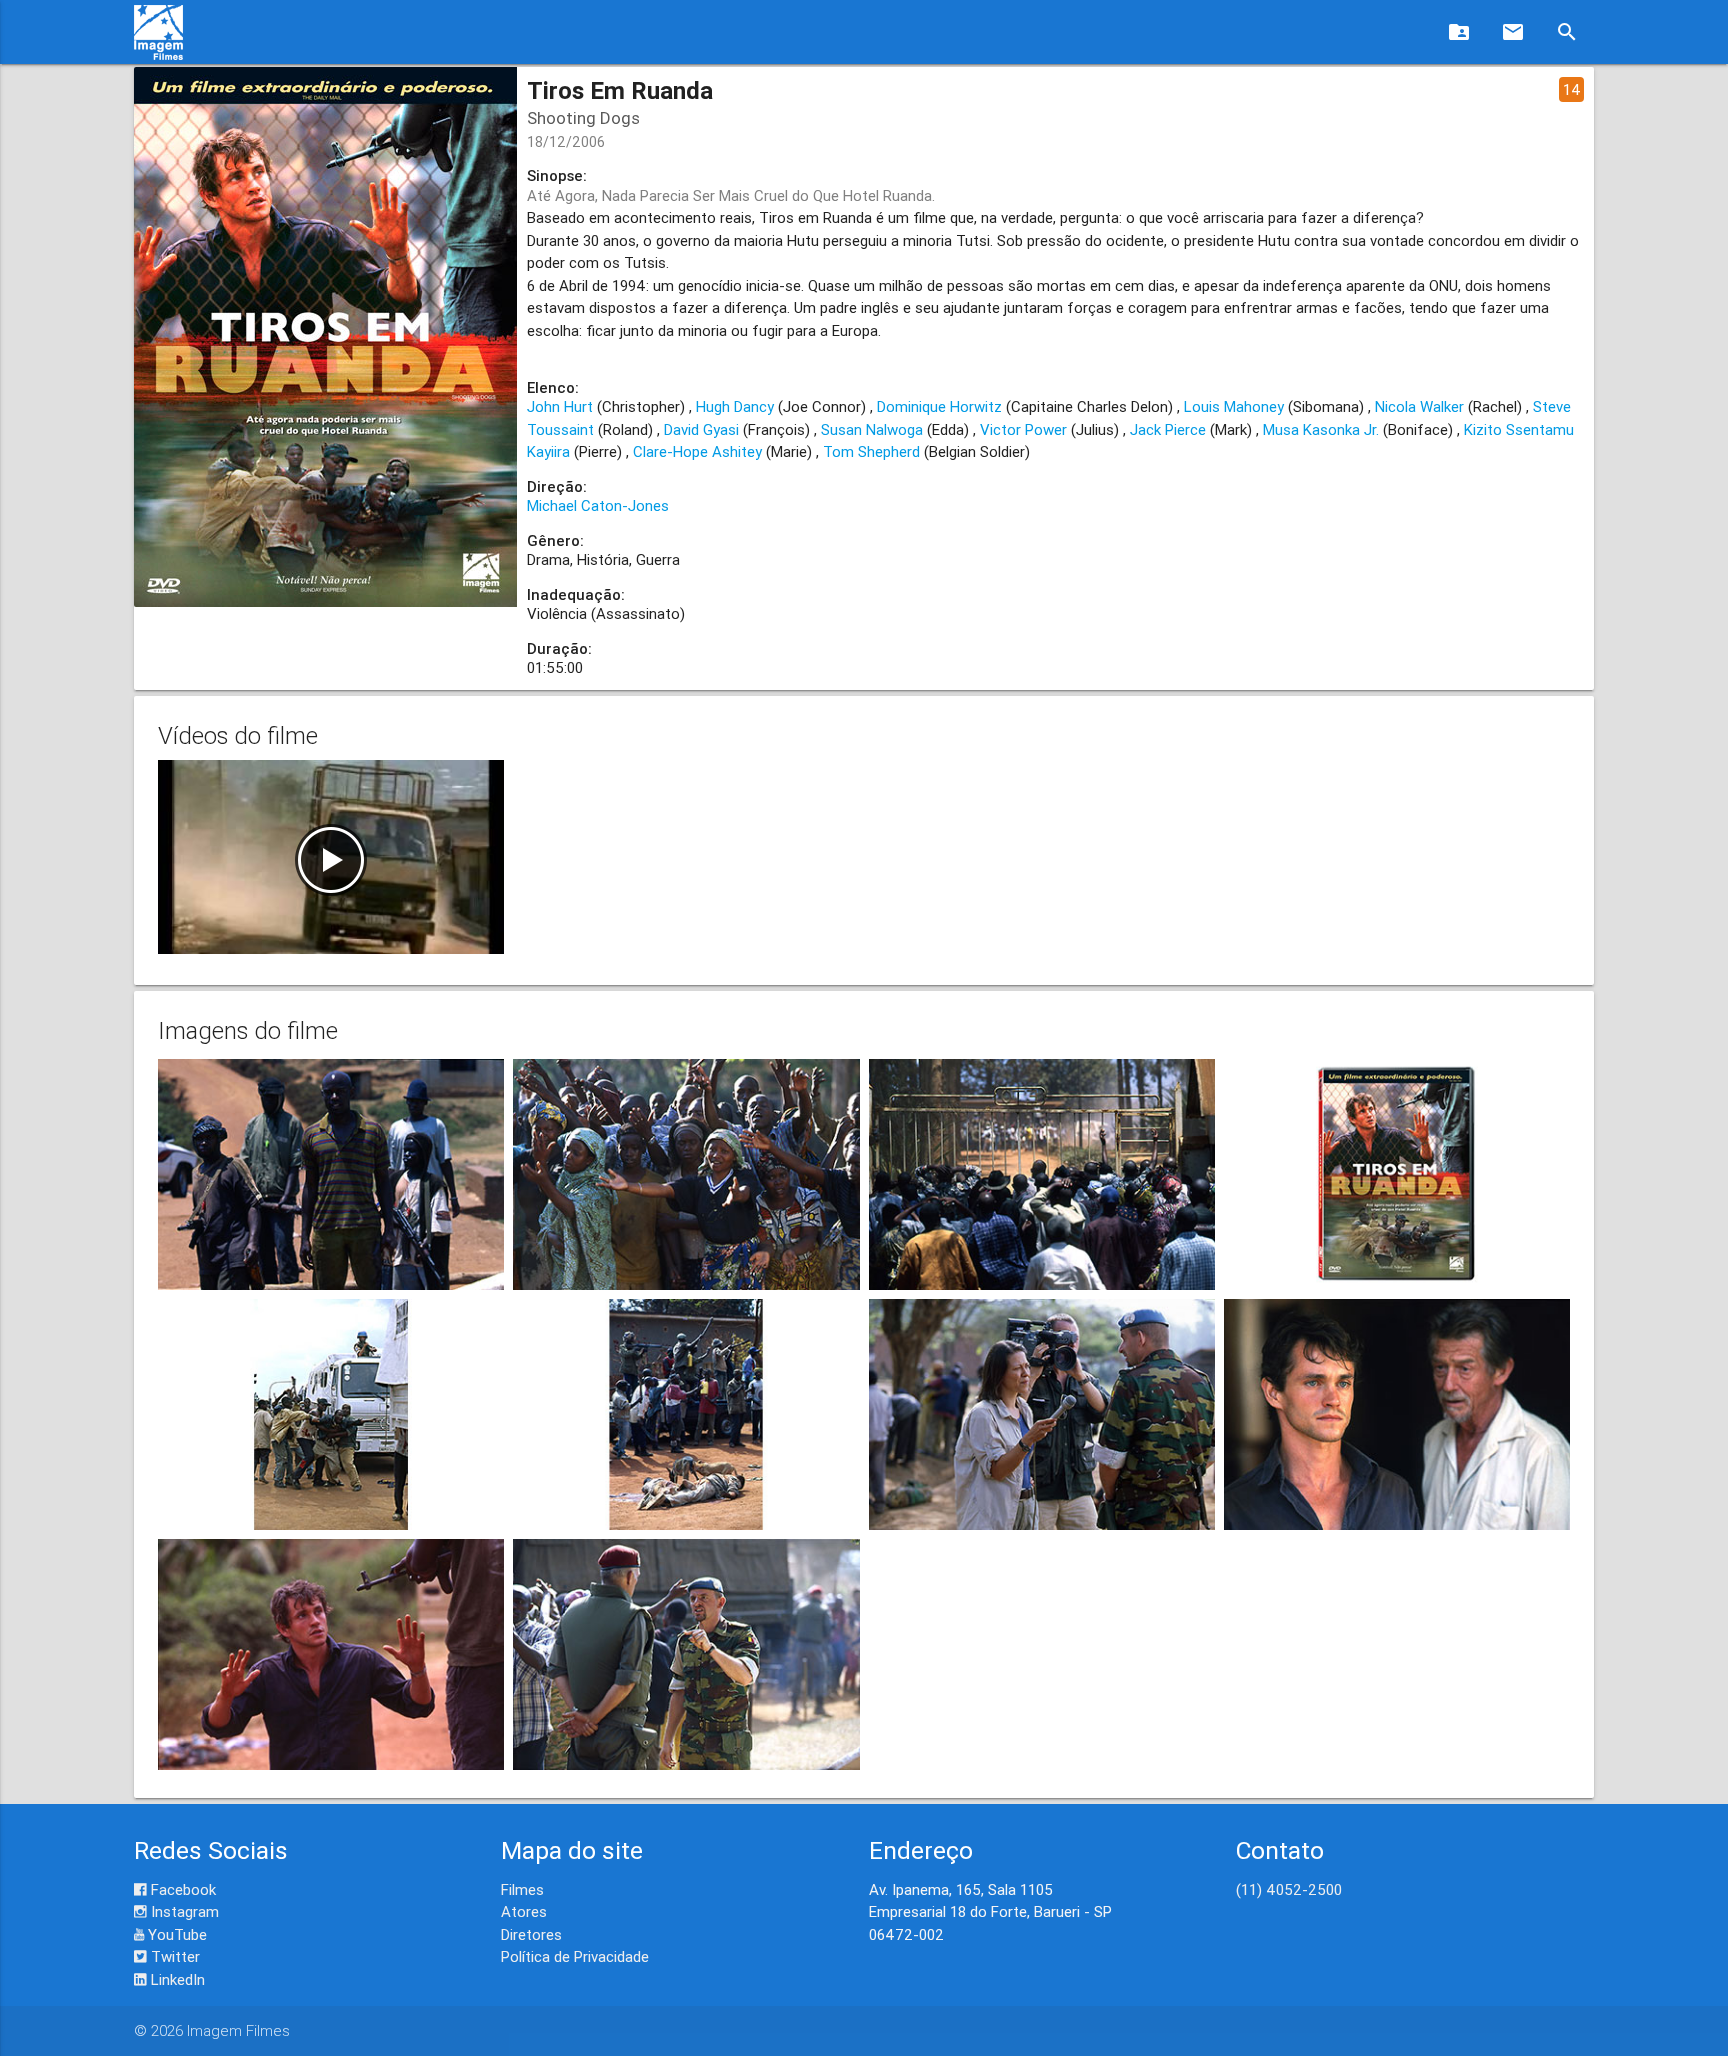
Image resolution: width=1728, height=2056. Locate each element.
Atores (524, 1911)
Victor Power (1023, 429)
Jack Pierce (1168, 429)
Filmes (522, 1889)
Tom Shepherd (871, 451)
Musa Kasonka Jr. (1321, 429)
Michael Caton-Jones (598, 505)
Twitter (173, 1956)
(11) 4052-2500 (1289, 1889)
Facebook (181, 1889)
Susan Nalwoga (872, 429)
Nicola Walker (1419, 406)
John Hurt (560, 406)
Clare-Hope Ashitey (697, 451)
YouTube (175, 1934)
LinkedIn (176, 1979)
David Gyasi (701, 429)
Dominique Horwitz (939, 406)
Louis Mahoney (1234, 406)
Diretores (531, 1934)
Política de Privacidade (575, 1956)
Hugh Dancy (735, 406)
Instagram (183, 1911)
